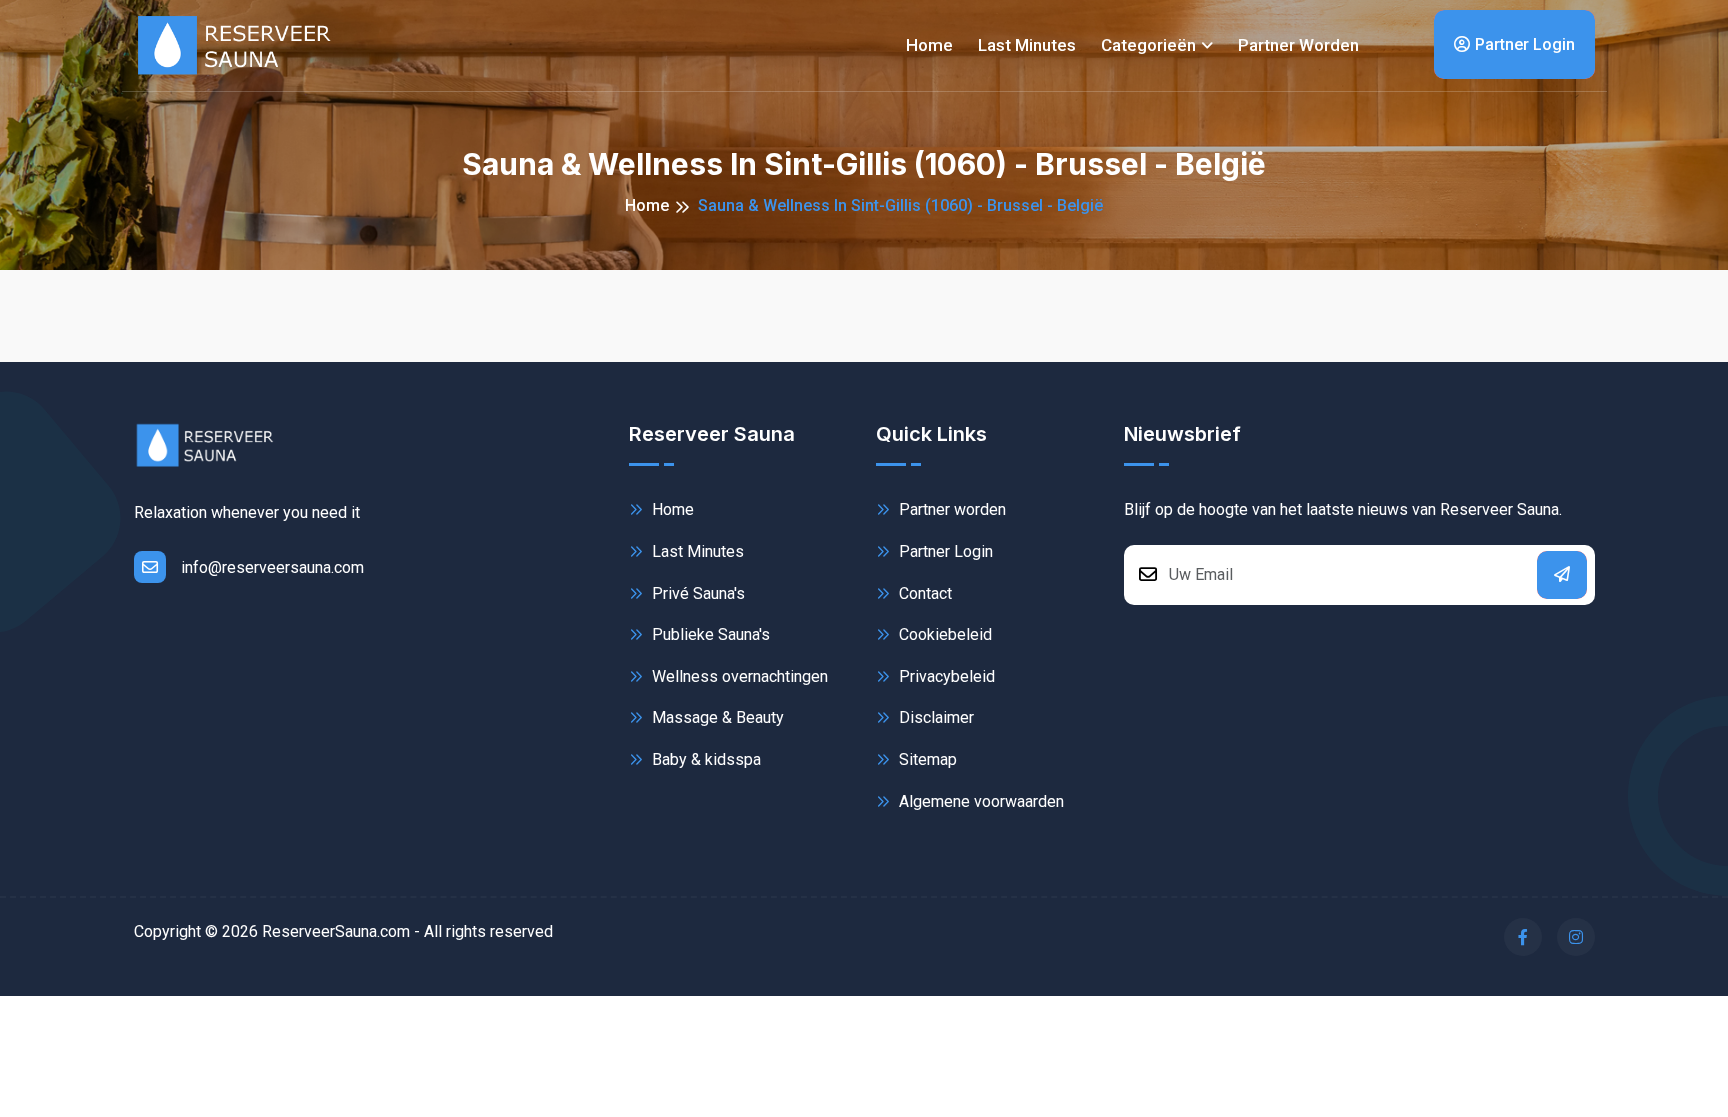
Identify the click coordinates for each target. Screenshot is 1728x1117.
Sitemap (926, 759)
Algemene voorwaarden (979, 801)
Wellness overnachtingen (738, 676)
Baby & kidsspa (704, 759)
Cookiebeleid (943, 634)
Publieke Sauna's (709, 634)
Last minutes (1027, 45)
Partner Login (1525, 44)
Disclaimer (934, 717)
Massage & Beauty (716, 717)
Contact (923, 593)
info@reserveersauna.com (272, 567)
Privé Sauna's (696, 593)
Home (929, 45)
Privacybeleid (945, 676)
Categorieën (1148, 45)
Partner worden (1298, 45)
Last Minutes (696, 551)
